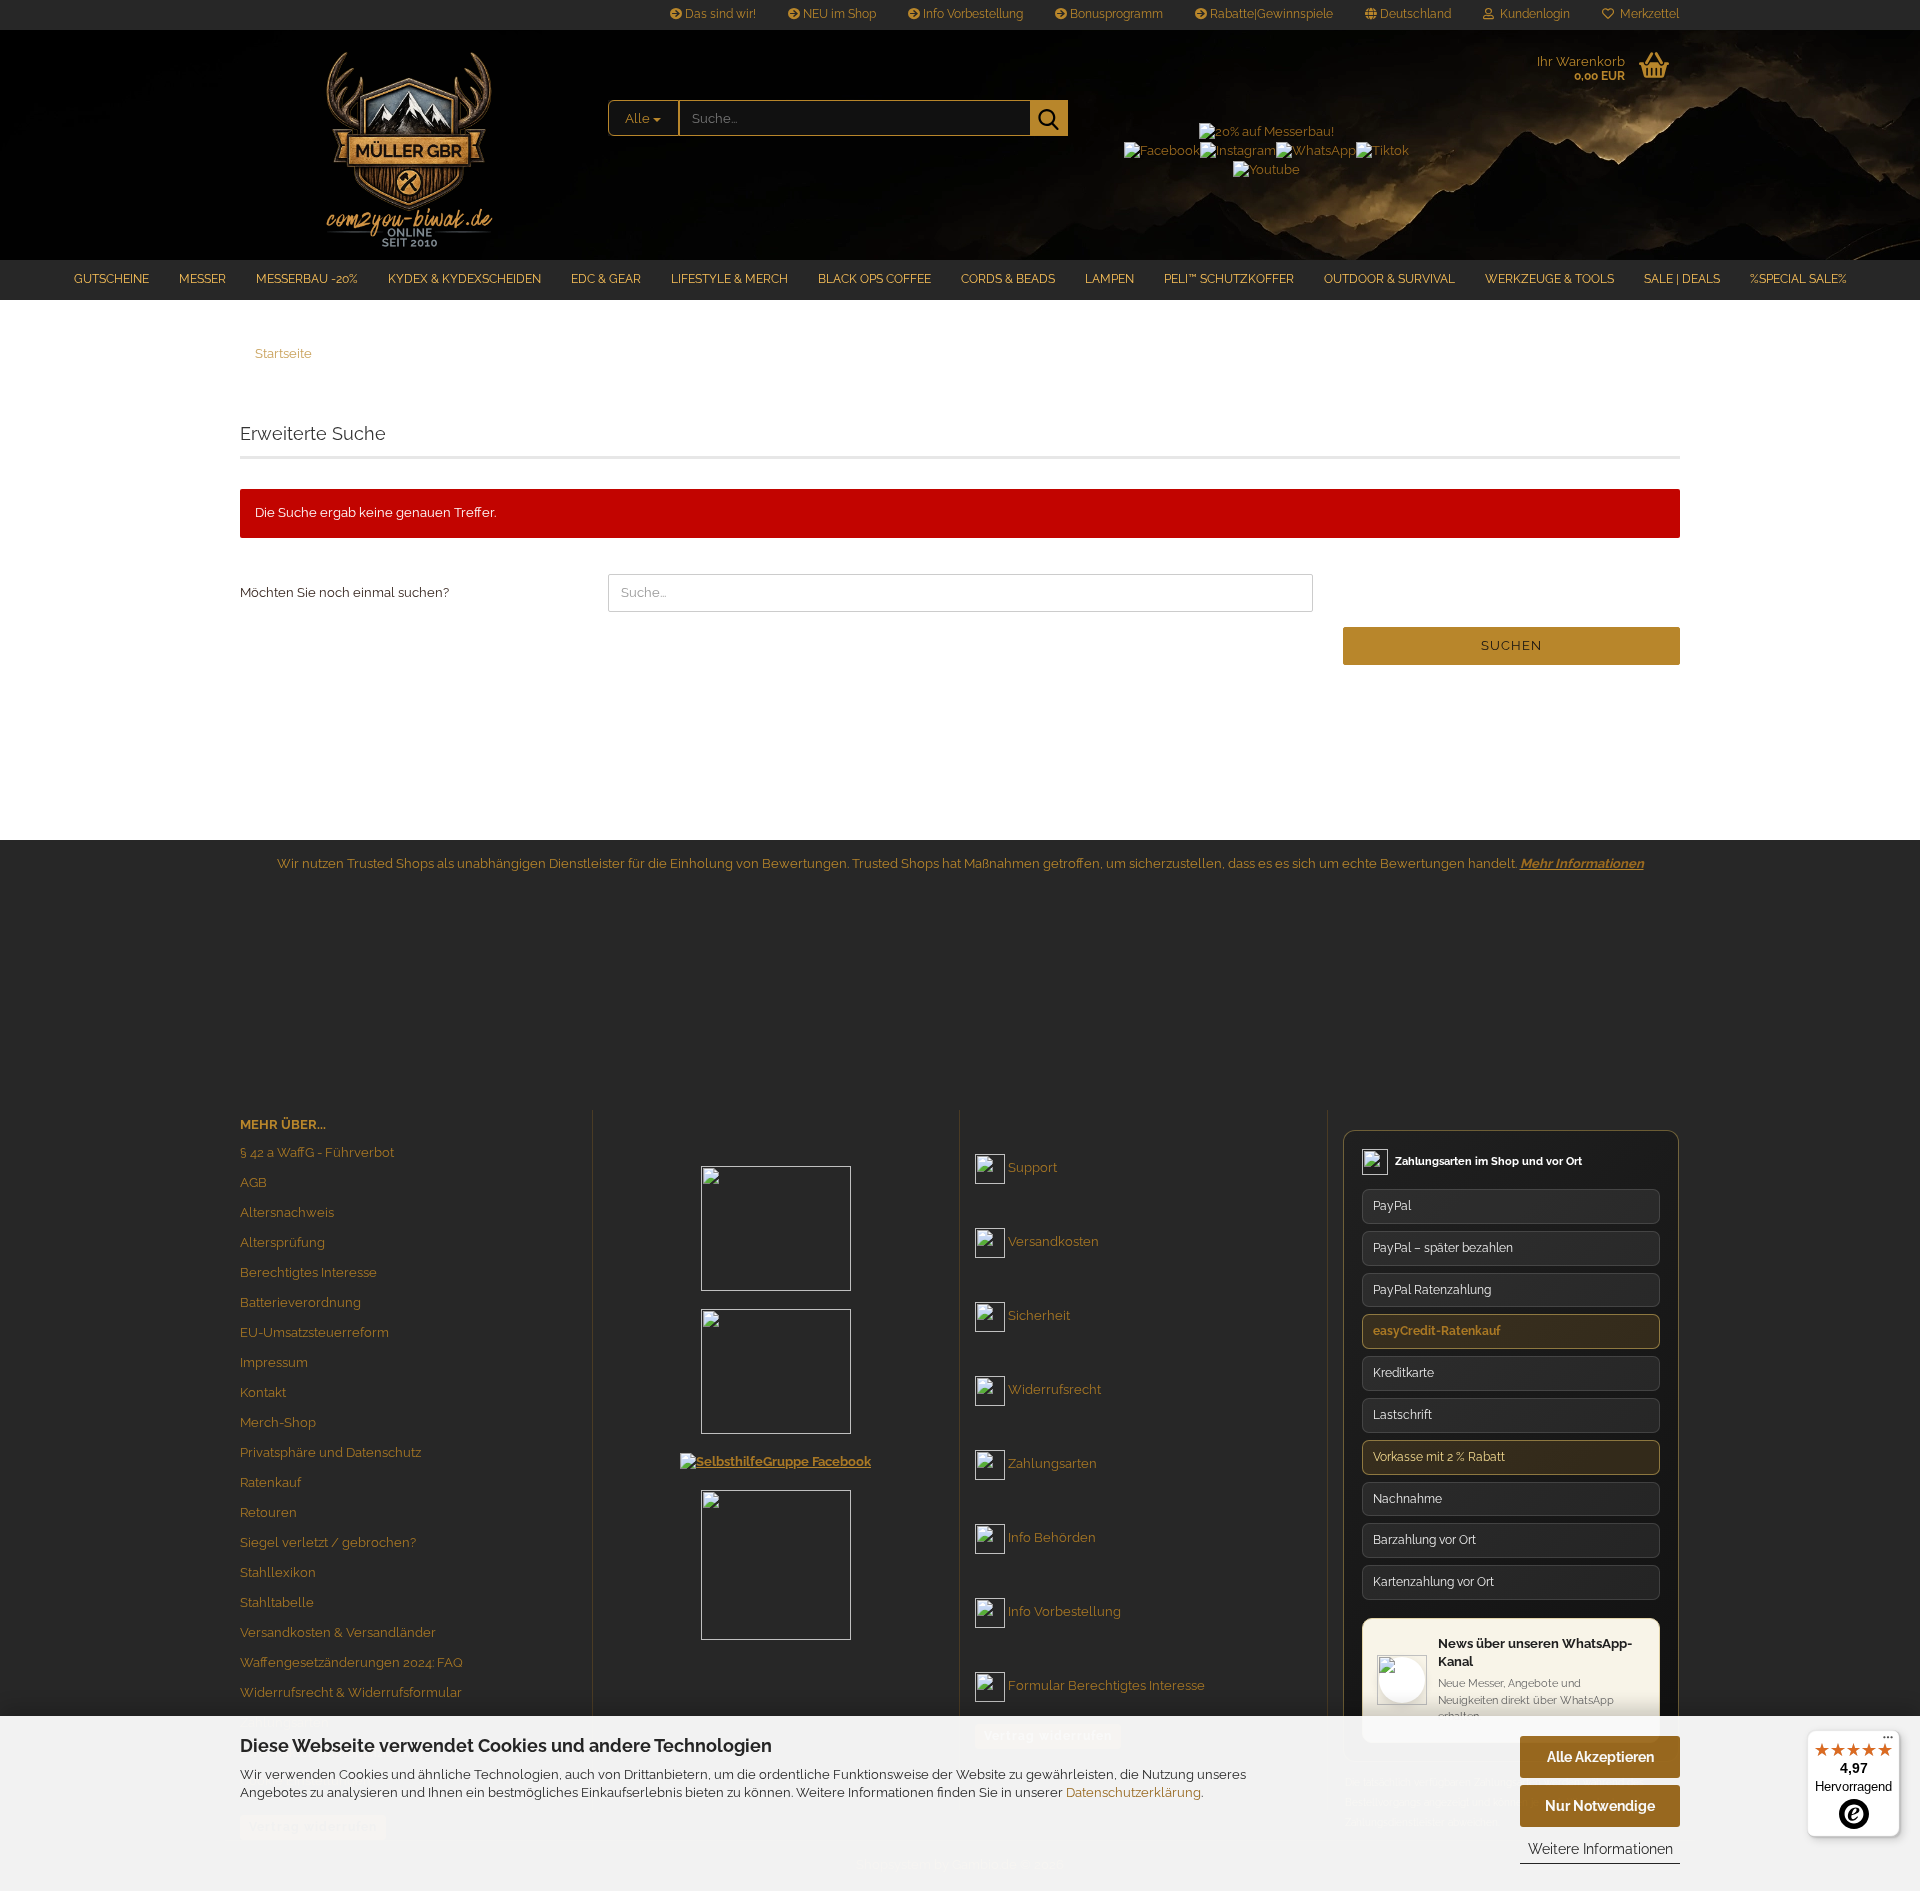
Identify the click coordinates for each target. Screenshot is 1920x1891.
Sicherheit (1039, 1315)
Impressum (274, 1362)
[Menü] (1888, 1742)
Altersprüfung (282, 1242)
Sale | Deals (1682, 279)
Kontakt (263, 1392)
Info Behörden (1052, 1537)
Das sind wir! (719, 14)
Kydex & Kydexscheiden (464, 279)
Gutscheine (111, 279)
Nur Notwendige (1600, 1806)
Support (1032, 1167)
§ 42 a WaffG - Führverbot (317, 1152)
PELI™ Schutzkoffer (1229, 279)
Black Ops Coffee (874, 279)
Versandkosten (1053, 1241)
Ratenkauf (270, 1482)
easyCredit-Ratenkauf (1436, 1331)
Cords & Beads (1008, 279)
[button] (1408, 15)
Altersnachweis (287, 1212)
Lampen (1109, 279)
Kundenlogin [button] (1532, 14)
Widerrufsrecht (1054, 1389)
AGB (253, 1182)
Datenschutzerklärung (1133, 1792)
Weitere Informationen (1600, 1849)
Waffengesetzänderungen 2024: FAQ (351, 1662)
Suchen (1511, 645)
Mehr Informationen (1582, 863)
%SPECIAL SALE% (1798, 279)
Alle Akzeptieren (1600, 1757)
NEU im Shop (838, 14)
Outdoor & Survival (1389, 279)
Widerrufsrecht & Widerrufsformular (351, 1692)
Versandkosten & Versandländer (338, 1632)
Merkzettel (1646, 14)
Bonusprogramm (1115, 14)
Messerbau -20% (307, 279)
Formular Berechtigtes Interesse (1106, 1685)
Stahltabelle (277, 1602)
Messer (202, 279)
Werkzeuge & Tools (1549, 279)
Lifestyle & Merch (729, 279)
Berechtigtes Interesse (308, 1272)
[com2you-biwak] (409, 145)
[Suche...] (1049, 118)
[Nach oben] (1865, 1686)
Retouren (268, 1512)
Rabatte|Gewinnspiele (1270, 14)
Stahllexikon (278, 1572)
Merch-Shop (278, 1422)
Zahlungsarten (1052, 1463)
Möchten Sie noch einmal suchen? (344, 592)
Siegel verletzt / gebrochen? (328, 1542)
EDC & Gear (606, 279)
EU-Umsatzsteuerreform (314, 1332)
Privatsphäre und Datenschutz (330, 1452)
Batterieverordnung (300, 1302)
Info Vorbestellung (971, 14)
